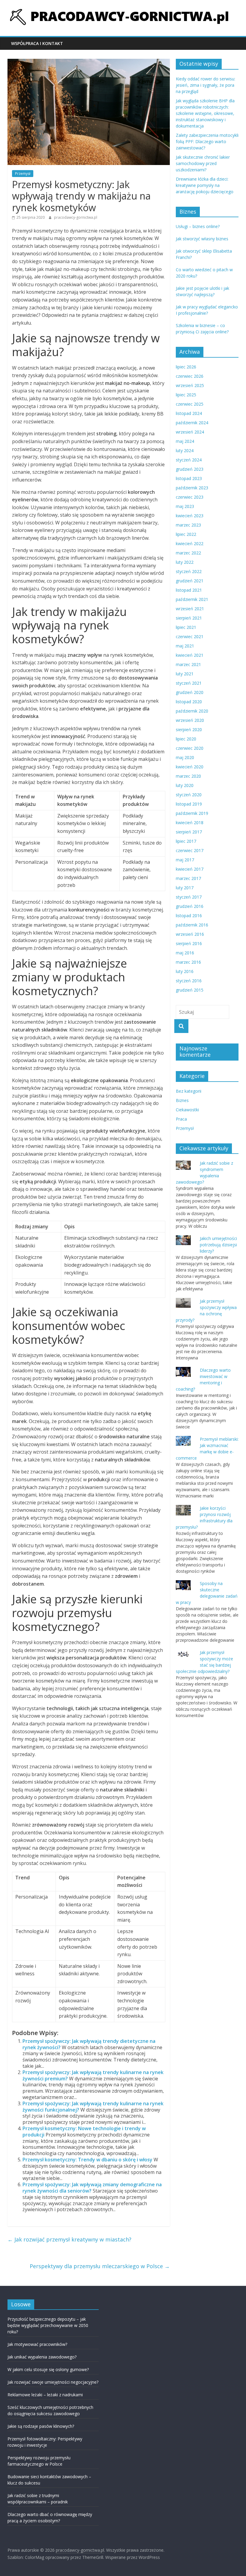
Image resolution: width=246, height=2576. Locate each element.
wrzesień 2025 (190, 385)
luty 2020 (185, 785)
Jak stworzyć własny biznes (202, 239)
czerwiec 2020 (190, 748)
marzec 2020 (188, 776)
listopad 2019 (189, 804)
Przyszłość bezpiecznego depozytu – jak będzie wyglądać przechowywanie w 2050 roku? (48, 2325)
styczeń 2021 (189, 683)
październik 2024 (192, 423)
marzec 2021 (188, 664)
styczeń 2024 (189, 460)
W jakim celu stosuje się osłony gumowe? (48, 2369)
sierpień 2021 (189, 618)
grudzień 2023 (190, 469)
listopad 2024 (189, 413)
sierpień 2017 (189, 832)
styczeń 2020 (189, 795)
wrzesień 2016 (190, 934)
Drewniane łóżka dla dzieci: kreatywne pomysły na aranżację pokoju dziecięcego (205, 185)
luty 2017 (185, 888)
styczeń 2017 (189, 897)
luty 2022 (185, 562)
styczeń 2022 (189, 571)
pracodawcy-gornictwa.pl (76, 217)
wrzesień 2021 (190, 609)
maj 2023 (185, 506)
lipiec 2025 (186, 395)
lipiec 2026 (186, 367)
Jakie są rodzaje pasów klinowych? (41, 2426)
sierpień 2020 (189, 730)
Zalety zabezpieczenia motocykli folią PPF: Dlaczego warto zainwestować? (207, 141)
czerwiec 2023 (190, 497)
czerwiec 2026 (190, 376)
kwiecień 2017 (190, 869)
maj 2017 (185, 860)
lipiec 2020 (186, 739)
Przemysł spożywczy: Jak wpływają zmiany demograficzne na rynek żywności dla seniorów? (92, 2188)
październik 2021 (192, 599)
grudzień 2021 (190, 581)
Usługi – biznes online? (198, 226)
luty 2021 (185, 674)
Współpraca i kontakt (37, 43)
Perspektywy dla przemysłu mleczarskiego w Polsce (100, 2266)
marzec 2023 (188, 525)
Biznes (182, 1100)
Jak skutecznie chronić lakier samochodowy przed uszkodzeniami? (203, 163)
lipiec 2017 (186, 841)
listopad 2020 (189, 702)
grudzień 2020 (190, 692)
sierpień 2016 (189, 943)
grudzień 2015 (190, 990)
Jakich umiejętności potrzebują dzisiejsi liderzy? (218, 1245)
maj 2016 (185, 953)
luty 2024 (185, 450)
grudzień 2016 (190, 906)
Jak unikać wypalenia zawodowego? (42, 2357)
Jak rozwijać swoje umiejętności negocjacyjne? (53, 2382)
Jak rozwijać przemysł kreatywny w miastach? (69, 2239)
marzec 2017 (188, 878)
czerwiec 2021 (190, 636)
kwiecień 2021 (190, 655)
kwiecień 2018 (190, 823)
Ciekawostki (187, 1110)
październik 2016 (192, 925)
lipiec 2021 (186, 627)
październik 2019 (192, 813)
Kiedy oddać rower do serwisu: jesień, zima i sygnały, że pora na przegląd (205, 85)
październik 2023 (192, 488)
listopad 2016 (189, 916)
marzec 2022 (188, 553)
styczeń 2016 (189, 981)
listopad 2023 (189, 478)
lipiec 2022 (186, 534)
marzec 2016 (188, 962)
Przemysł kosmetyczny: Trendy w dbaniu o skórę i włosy (87, 2160)
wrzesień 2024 (190, 432)
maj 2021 (185, 646)
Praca (181, 1119)
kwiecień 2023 (190, 516)
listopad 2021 (189, 590)
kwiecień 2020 (190, 767)
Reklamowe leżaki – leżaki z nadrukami (45, 2395)
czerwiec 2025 (190, 404)
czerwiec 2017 (190, 850)
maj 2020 (185, 757)
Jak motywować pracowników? (42, 2344)
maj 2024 (185, 441)
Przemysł (23, 174)
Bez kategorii (189, 1091)
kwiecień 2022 (190, 543)
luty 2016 (185, 971)
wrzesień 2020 (190, 720)
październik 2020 (192, 711)
